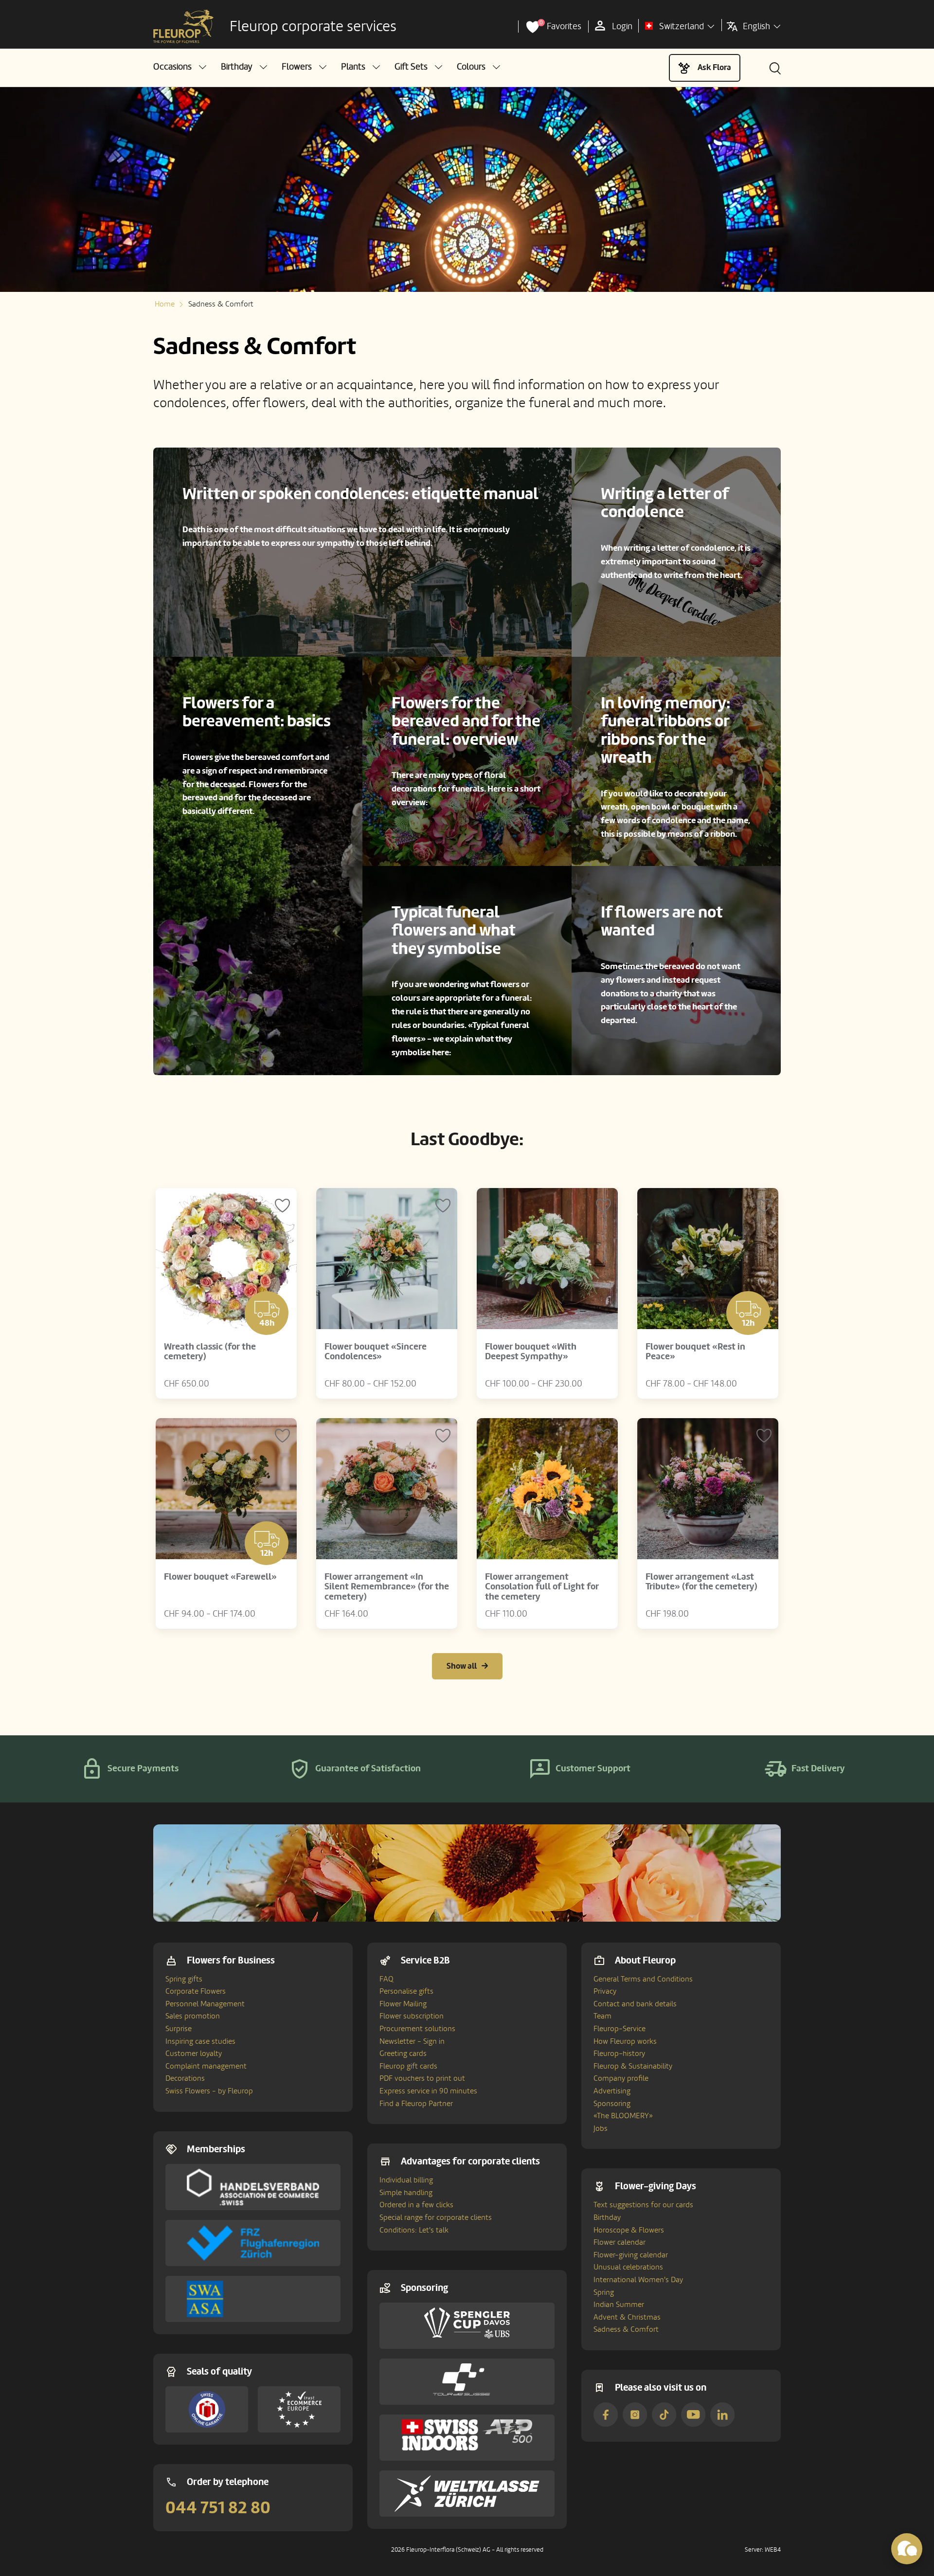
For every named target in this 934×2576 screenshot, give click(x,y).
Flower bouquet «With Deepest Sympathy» (531, 1352)
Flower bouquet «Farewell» (220, 1577)
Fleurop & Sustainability (633, 2066)
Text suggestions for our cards (643, 2205)
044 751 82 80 (218, 2508)
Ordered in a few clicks (416, 2205)
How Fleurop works (625, 2041)
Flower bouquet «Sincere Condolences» (376, 1352)
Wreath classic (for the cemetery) (210, 1352)
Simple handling (406, 2193)
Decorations (185, 2078)
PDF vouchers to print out (422, 2078)
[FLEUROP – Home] (183, 27)
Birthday (607, 2217)
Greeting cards (403, 2054)
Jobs (601, 2128)
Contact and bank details (635, 2004)
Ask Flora (714, 67)
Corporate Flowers (196, 1991)
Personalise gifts (406, 1991)
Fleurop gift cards (408, 2066)
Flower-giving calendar (631, 2255)
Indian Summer (619, 2305)
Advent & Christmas (627, 2317)
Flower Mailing (403, 2004)
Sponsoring (612, 2104)
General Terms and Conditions (643, 1979)
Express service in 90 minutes (428, 2091)
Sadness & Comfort (626, 2329)
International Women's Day (638, 2280)
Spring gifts (184, 1979)
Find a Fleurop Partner (416, 2104)
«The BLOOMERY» (623, 2116)
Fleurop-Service (620, 2029)
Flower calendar (620, 2242)
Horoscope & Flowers (629, 2230)
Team (602, 2016)
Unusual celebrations (628, 2267)
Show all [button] (462, 1666)
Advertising (612, 2091)
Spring (604, 2292)
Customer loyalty (194, 2054)
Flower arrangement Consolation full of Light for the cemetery (542, 1587)
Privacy (605, 1991)
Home (165, 304)
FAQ (386, 1979)
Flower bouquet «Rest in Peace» (695, 1352)
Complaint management (206, 2066)
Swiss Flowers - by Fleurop (209, 2091)
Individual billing (406, 2180)
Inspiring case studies (200, 2041)
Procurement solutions (417, 2029)
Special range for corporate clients (436, 2217)
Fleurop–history (619, 2054)
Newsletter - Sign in (412, 2041)
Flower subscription (412, 2016)
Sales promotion (193, 2016)
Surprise (179, 2029)
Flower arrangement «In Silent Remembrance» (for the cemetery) (387, 1587)
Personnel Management (205, 2004)
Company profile (621, 2078)
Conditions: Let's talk (414, 2230)
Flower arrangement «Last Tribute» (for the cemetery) (701, 1582)
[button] (180, 67)
